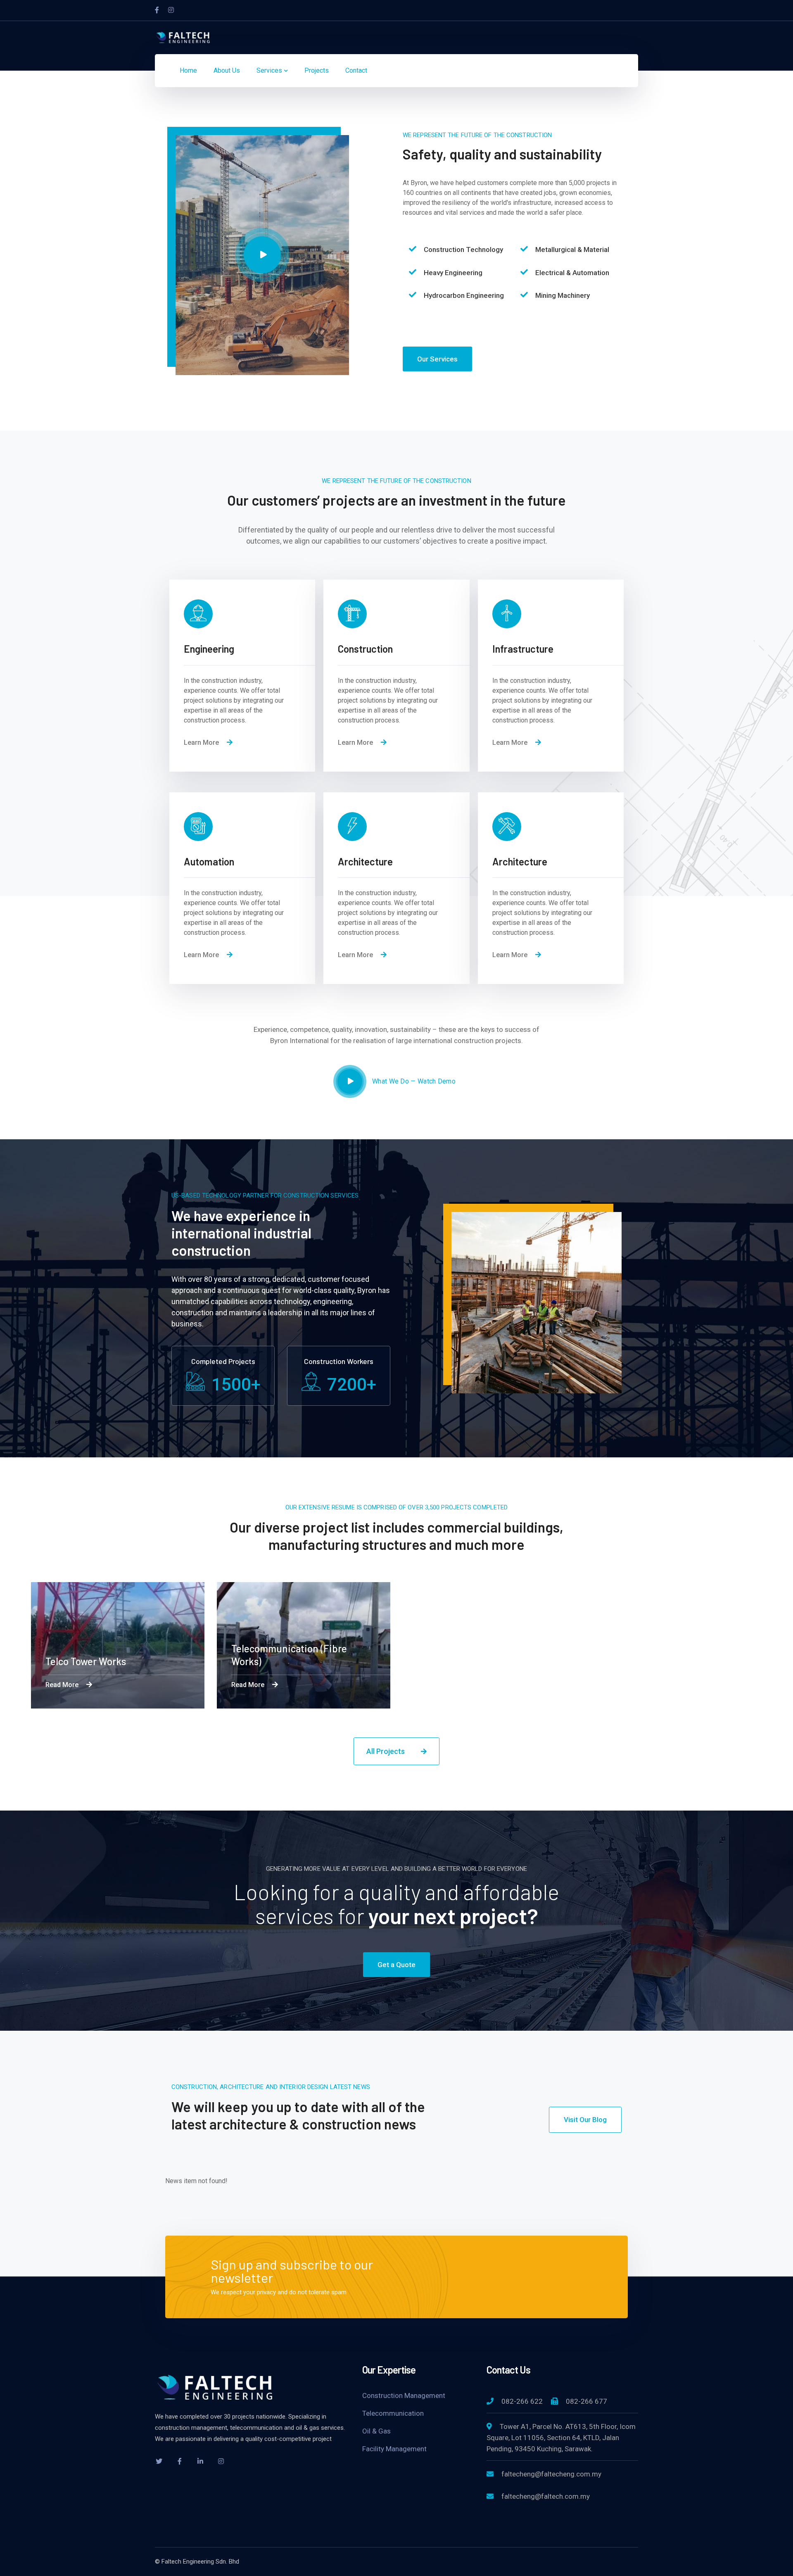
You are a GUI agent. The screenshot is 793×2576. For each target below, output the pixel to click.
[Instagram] (171, 10)
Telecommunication (393, 2413)
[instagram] (221, 2461)
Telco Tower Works (86, 1661)
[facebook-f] (180, 2461)
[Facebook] (157, 10)
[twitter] (159, 2461)
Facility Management (394, 2449)
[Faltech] (184, 37)
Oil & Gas (376, 2431)
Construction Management (404, 2395)
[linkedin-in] (200, 2461)
